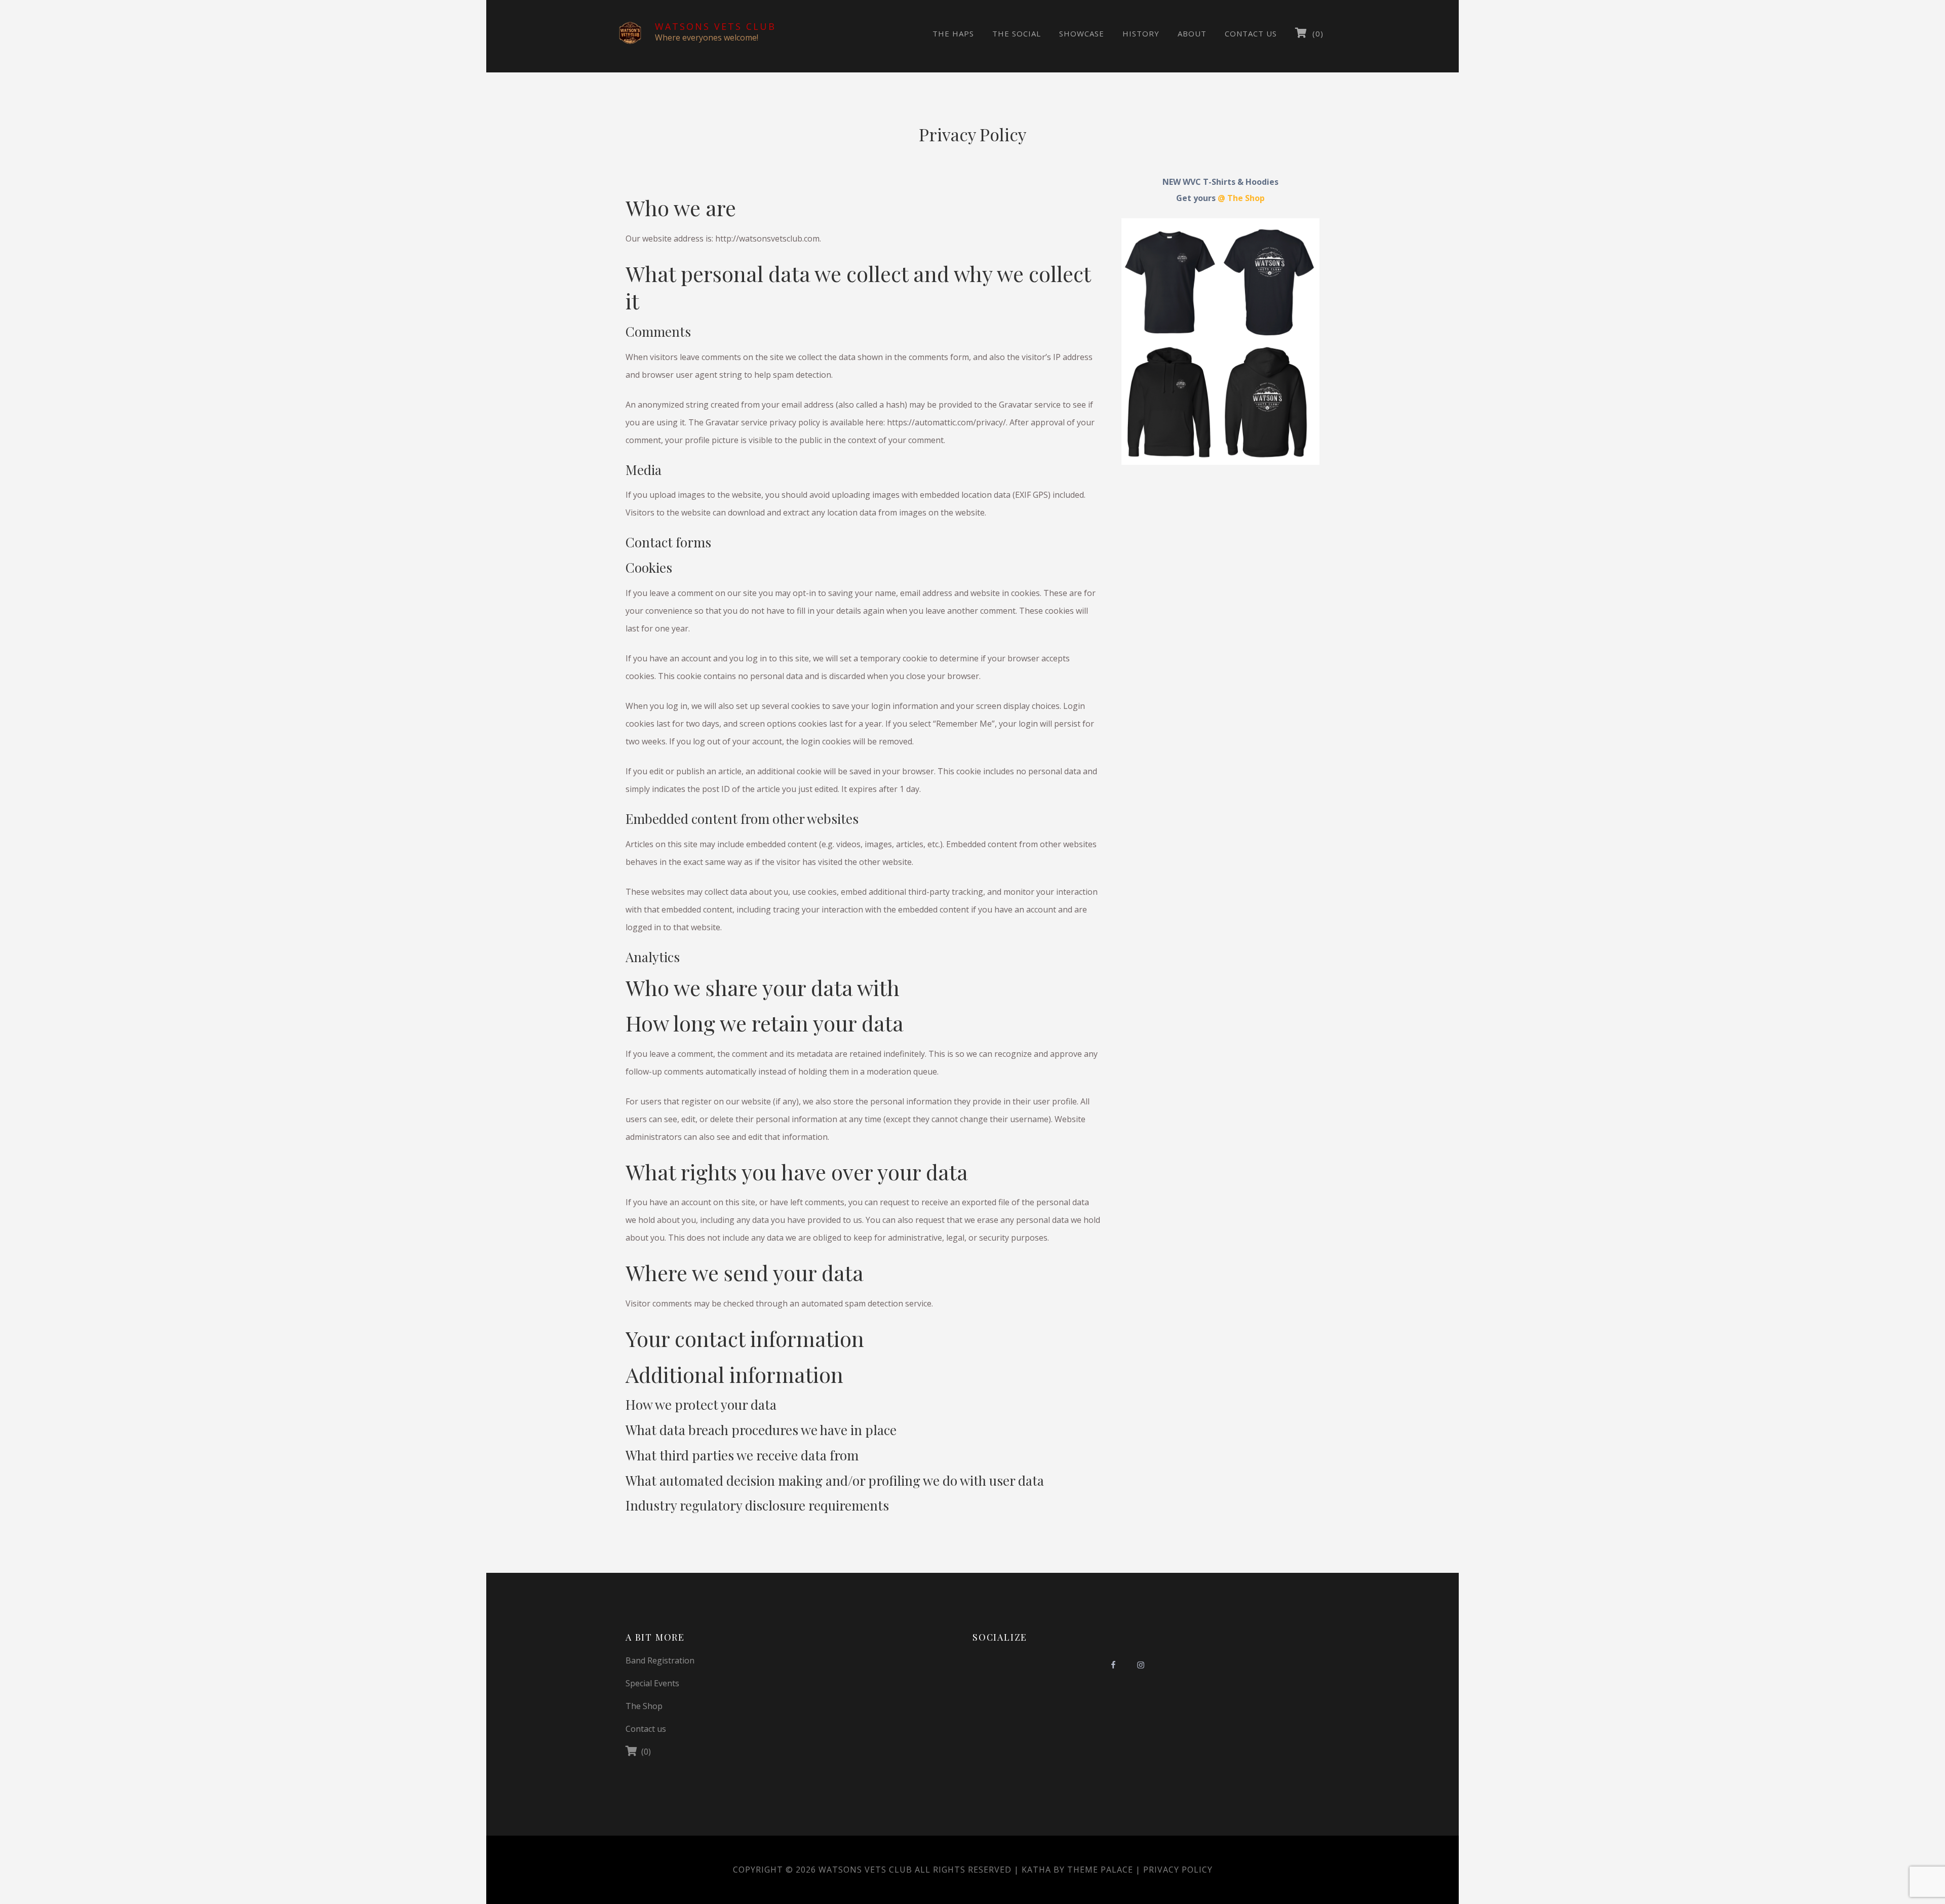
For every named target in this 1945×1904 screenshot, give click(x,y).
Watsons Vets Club (715, 26)
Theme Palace (1100, 1870)
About (1192, 33)
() (1315, 33)
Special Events (652, 1683)
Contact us (1251, 33)
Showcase (1082, 33)
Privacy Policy (1178, 1870)
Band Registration (660, 1660)
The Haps (953, 33)
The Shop (644, 1706)
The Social (1017, 33)
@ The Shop (1241, 198)
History (1141, 33)
